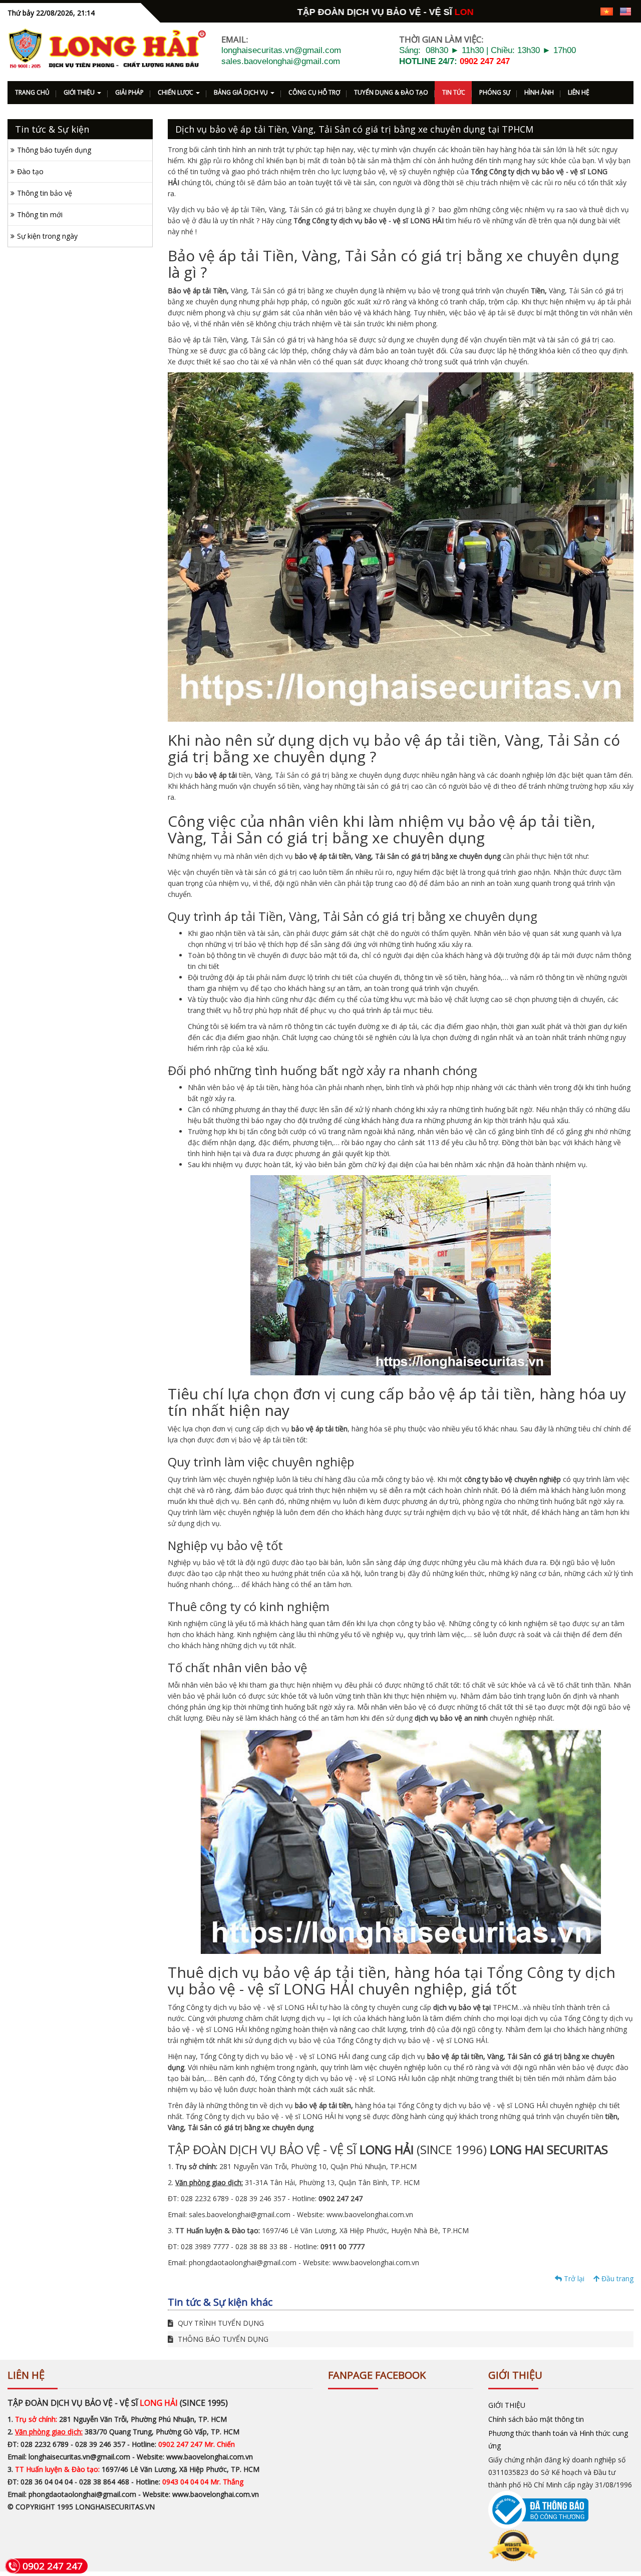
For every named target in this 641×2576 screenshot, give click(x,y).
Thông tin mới (40, 214)
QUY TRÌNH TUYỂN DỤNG (220, 2323)
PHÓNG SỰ (495, 92)
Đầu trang (616, 2278)
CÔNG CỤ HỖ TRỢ (314, 92)
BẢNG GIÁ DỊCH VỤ (242, 92)
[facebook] (536, 11)
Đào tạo (30, 171)
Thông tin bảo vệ (45, 193)
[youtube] (588, 11)
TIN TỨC (454, 92)
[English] (625, 11)
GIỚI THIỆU (80, 92)
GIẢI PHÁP (129, 92)
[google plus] (553, 11)
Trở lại (573, 2278)
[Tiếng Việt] (607, 11)
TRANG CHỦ (32, 92)
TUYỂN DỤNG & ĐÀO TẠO (391, 92)
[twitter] (571, 11)
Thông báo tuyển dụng (54, 150)
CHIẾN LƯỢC (176, 92)
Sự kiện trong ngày (47, 236)
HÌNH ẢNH (539, 92)
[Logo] (107, 49)
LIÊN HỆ (579, 92)
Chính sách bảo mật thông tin (536, 2419)
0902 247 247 (485, 61)
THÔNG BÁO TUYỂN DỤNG (222, 2339)
